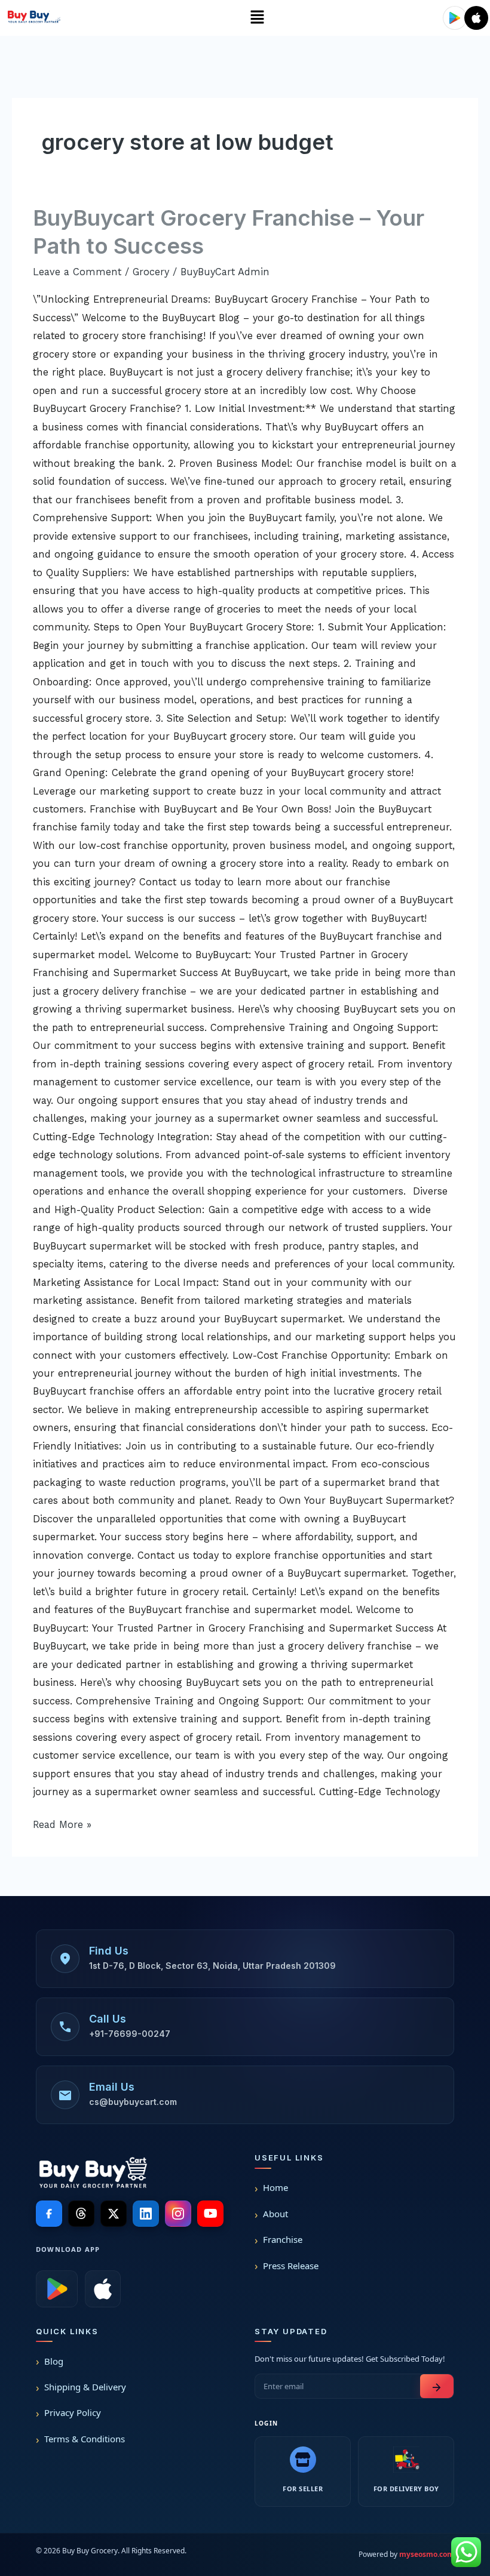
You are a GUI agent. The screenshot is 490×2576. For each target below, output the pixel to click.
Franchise (283, 2239)
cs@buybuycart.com (133, 2102)
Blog (54, 2361)
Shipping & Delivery (85, 2387)
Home (275, 2187)
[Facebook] (49, 2214)
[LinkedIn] (146, 2214)
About (275, 2214)
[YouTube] (210, 2214)
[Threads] (81, 2214)
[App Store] (103, 2289)
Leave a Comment (77, 272)
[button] (257, 18)
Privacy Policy (73, 2412)
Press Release (291, 2266)
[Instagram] (178, 2214)
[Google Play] (57, 2289)
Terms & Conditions (85, 2439)
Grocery (151, 272)
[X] (114, 2214)
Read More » (62, 1823)
